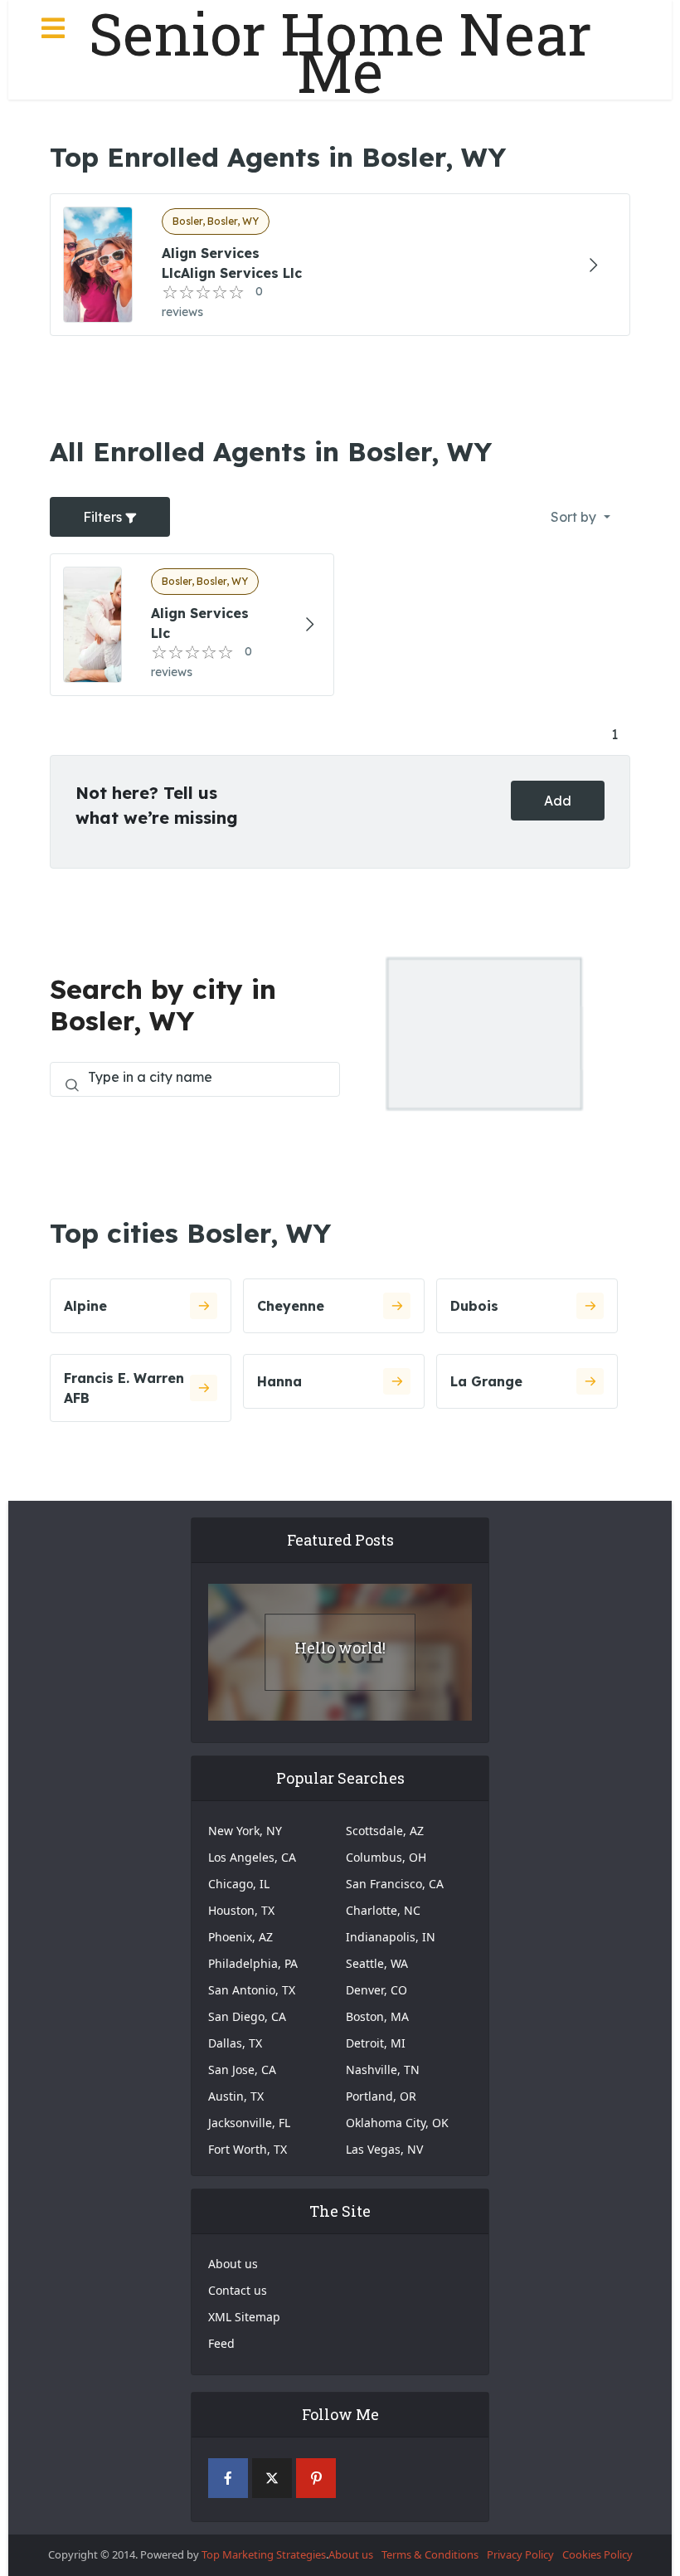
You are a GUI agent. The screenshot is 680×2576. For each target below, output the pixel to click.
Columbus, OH (386, 1857)
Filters (104, 517)
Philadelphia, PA (253, 1963)
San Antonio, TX (252, 1990)
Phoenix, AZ (240, 1937)
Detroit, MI (376, 2043)
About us (233, 2264)
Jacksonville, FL (249, 2123)
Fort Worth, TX (248, 2149)
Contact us (238, 2290)
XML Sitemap (244, 2317)
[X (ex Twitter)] (272, 2478)
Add (558, 801)
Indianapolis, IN (391, 1937)
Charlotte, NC (383, 1910)
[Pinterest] (316, 2478)
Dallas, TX (235, 2043)
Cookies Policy (597, 2554)
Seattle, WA (377, 1963)
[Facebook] (228, 2478)
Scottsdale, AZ (385, 1831)
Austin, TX (236, 2096)
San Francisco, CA (395, 1884)
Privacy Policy (520, 2554)
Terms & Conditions (430, 2554)
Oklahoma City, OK (397, 2123)
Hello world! (340, 1648)
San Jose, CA (242, 2070)
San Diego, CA (247, 2016)
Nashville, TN (383, 2070)
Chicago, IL (239, 1884)
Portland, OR (381, 2096)
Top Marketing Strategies (264, 2554)
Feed (221, 2343)
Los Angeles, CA (252, 1857)
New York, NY (245, 1831)
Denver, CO (376, 1990)
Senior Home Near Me (340, 52)
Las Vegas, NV (384, 2149)
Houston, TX (241, 1910)
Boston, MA (377, 2016)
